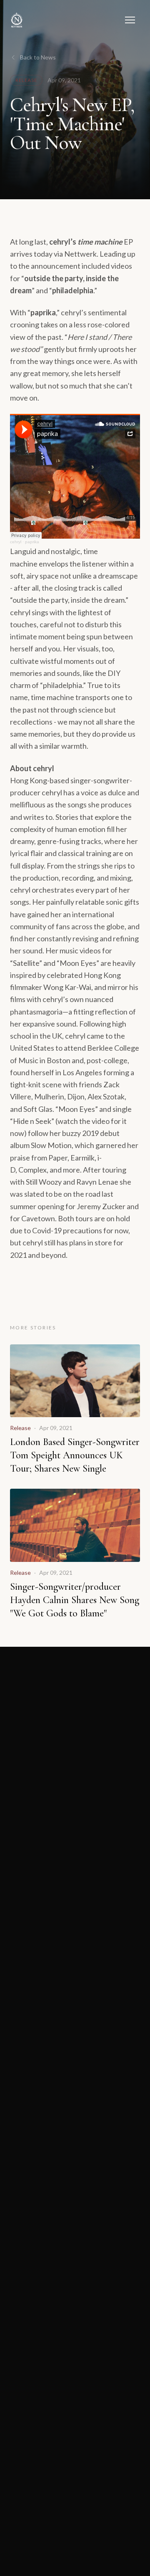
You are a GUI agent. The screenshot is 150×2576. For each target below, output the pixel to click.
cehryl (16, 542)
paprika (32, 542)
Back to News (38, 57)
